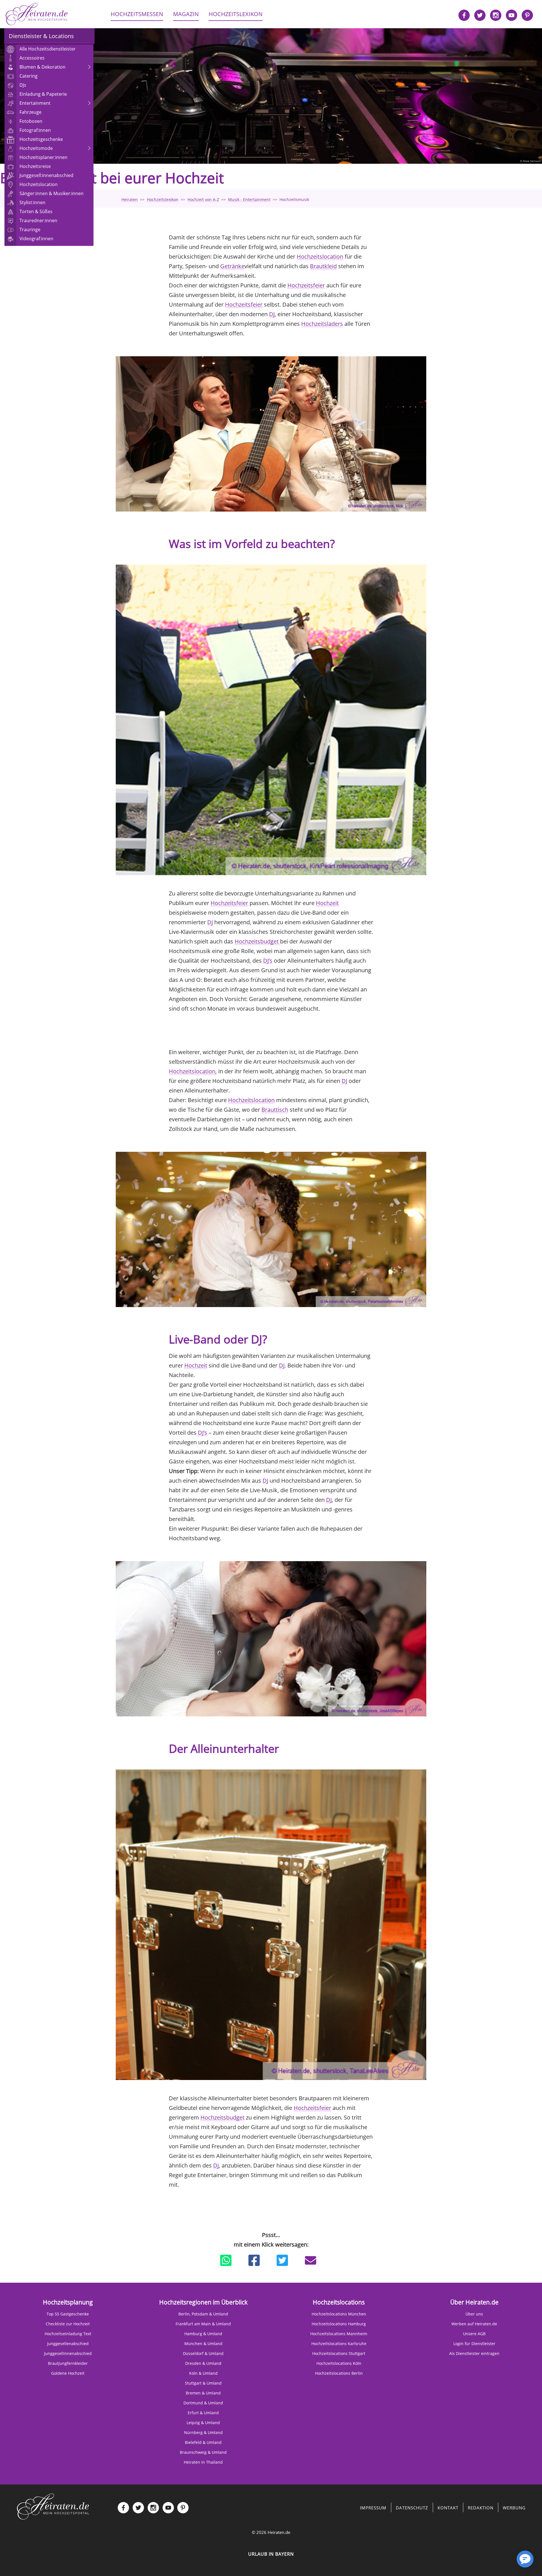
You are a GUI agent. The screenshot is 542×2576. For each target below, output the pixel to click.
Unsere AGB (474, 2334)
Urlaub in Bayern (271, 2554)
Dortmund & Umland (203, 2403)
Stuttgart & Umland (203, 2383)
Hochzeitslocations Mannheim (339, 2334)
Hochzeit (327, 903)
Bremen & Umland (203, 2393)
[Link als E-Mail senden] (311, 2260)
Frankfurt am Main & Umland (203, 2324)
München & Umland (203, 2344)
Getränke (232, 266)
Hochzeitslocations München (339, 2314)
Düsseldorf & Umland (203, 2353)
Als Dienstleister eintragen (474, 2353)
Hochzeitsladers (322, 324)
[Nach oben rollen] (505, 2562)
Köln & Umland (203, 2373)
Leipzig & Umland (203, 2423)
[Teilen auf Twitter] (282, 2260)
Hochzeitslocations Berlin (339, 2373)
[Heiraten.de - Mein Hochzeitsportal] (37, 14)
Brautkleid (323, 266)
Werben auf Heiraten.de (474, 2324)
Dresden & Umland (203, 2363)
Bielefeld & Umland (203, 2442)
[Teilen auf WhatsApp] (226, 2260)
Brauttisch (275, 1110)
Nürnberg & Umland (203, 2432)
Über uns (474, 2314)
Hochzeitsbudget (257, 941)
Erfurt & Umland (203, 2413)
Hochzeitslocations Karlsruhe (339, 2344)
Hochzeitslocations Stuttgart (339, 2353)
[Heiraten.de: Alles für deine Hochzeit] (53, 2506)
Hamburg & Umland (203, 2334)
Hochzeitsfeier (306, 285)
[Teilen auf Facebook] (254, 2260)
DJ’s (268, 961)
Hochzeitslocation (320, 256)
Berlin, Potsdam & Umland (203, 2314)
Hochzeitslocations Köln (339, 2363)
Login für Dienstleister (474, 2344)
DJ (272, 314)
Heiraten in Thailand (203, 2462)
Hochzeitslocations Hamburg (339, 2324)
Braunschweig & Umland (203, 2452)
